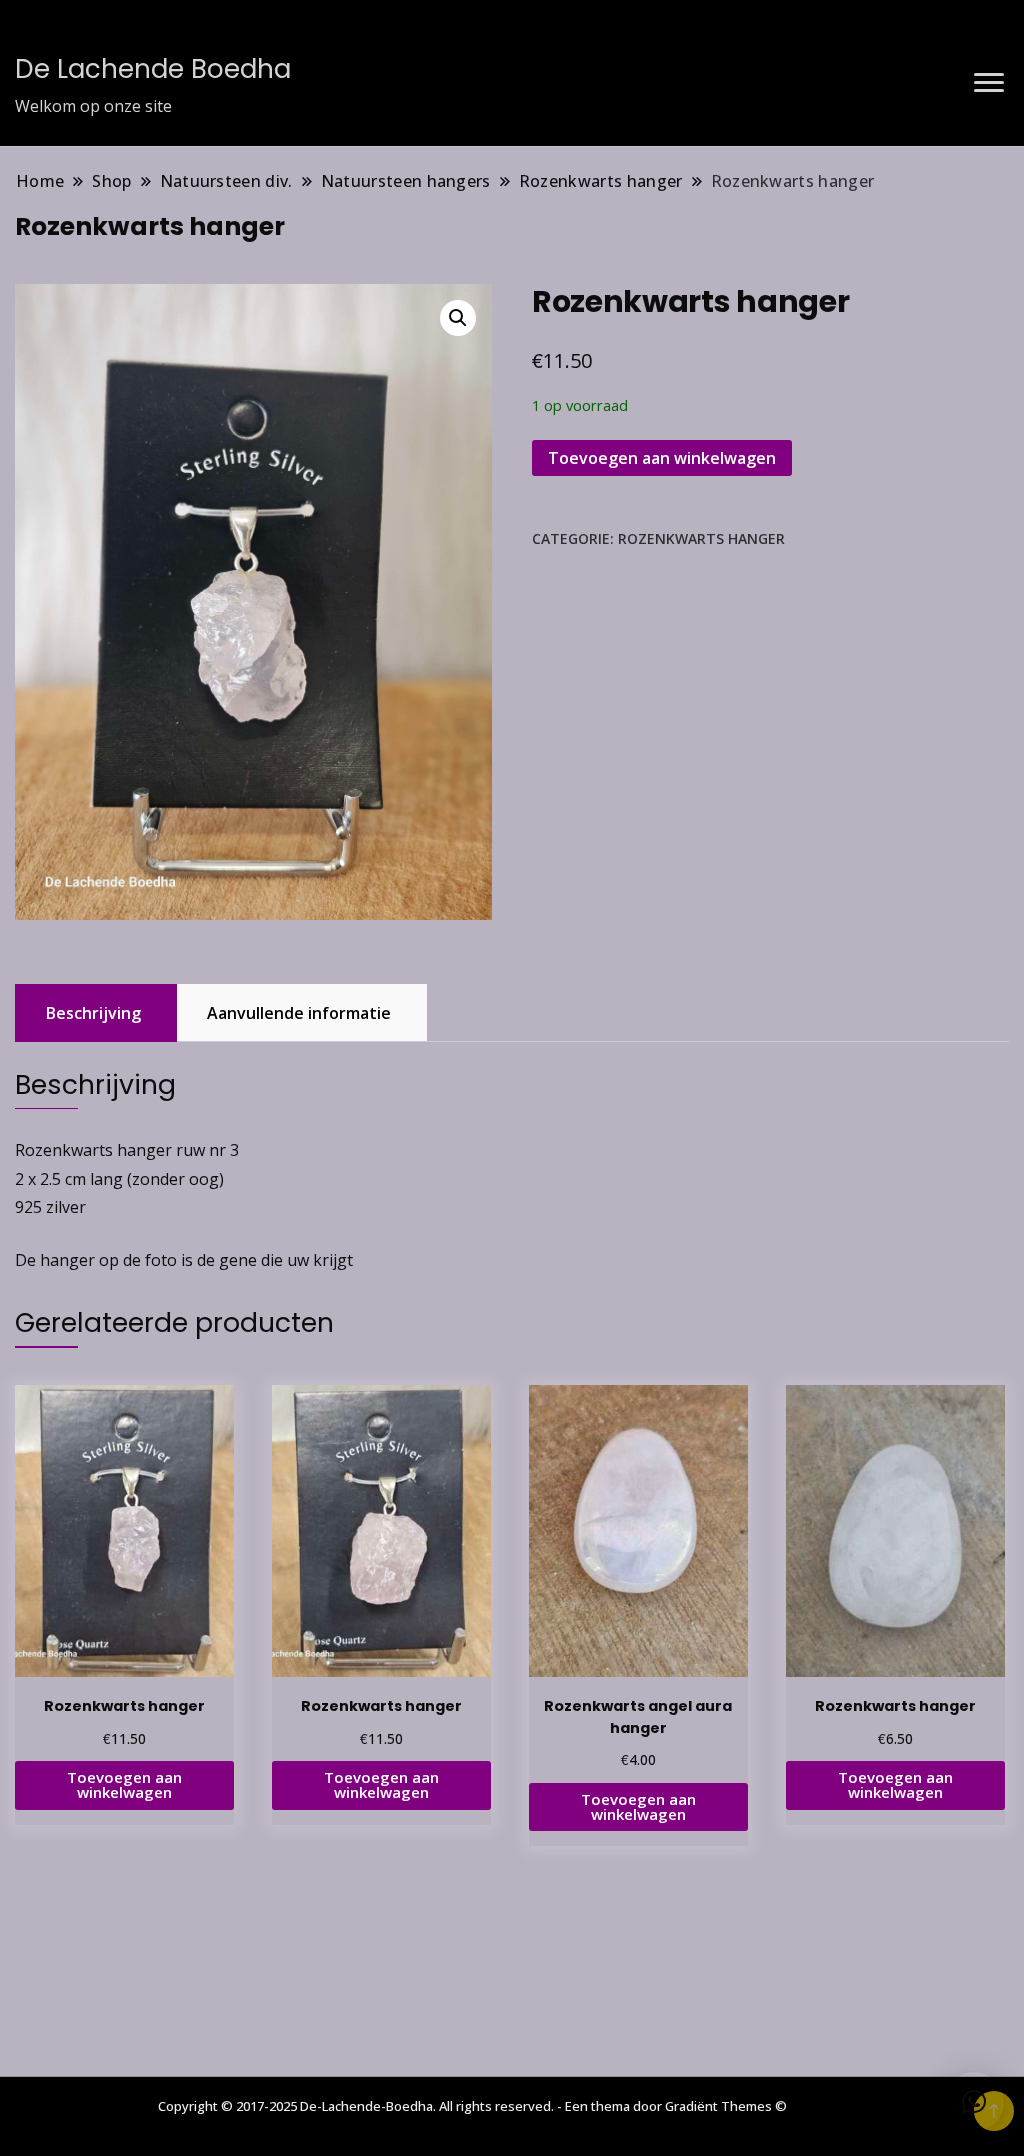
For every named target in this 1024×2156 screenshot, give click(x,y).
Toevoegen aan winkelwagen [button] (124, 1784)
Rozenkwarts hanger (701, 538)
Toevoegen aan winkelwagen (662, 458)
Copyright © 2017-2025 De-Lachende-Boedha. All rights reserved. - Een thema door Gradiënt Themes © (472, 2106)
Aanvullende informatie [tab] (299, 1013)
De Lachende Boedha (153, 69)
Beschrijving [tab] (93, 1013)
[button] (458, 318)
